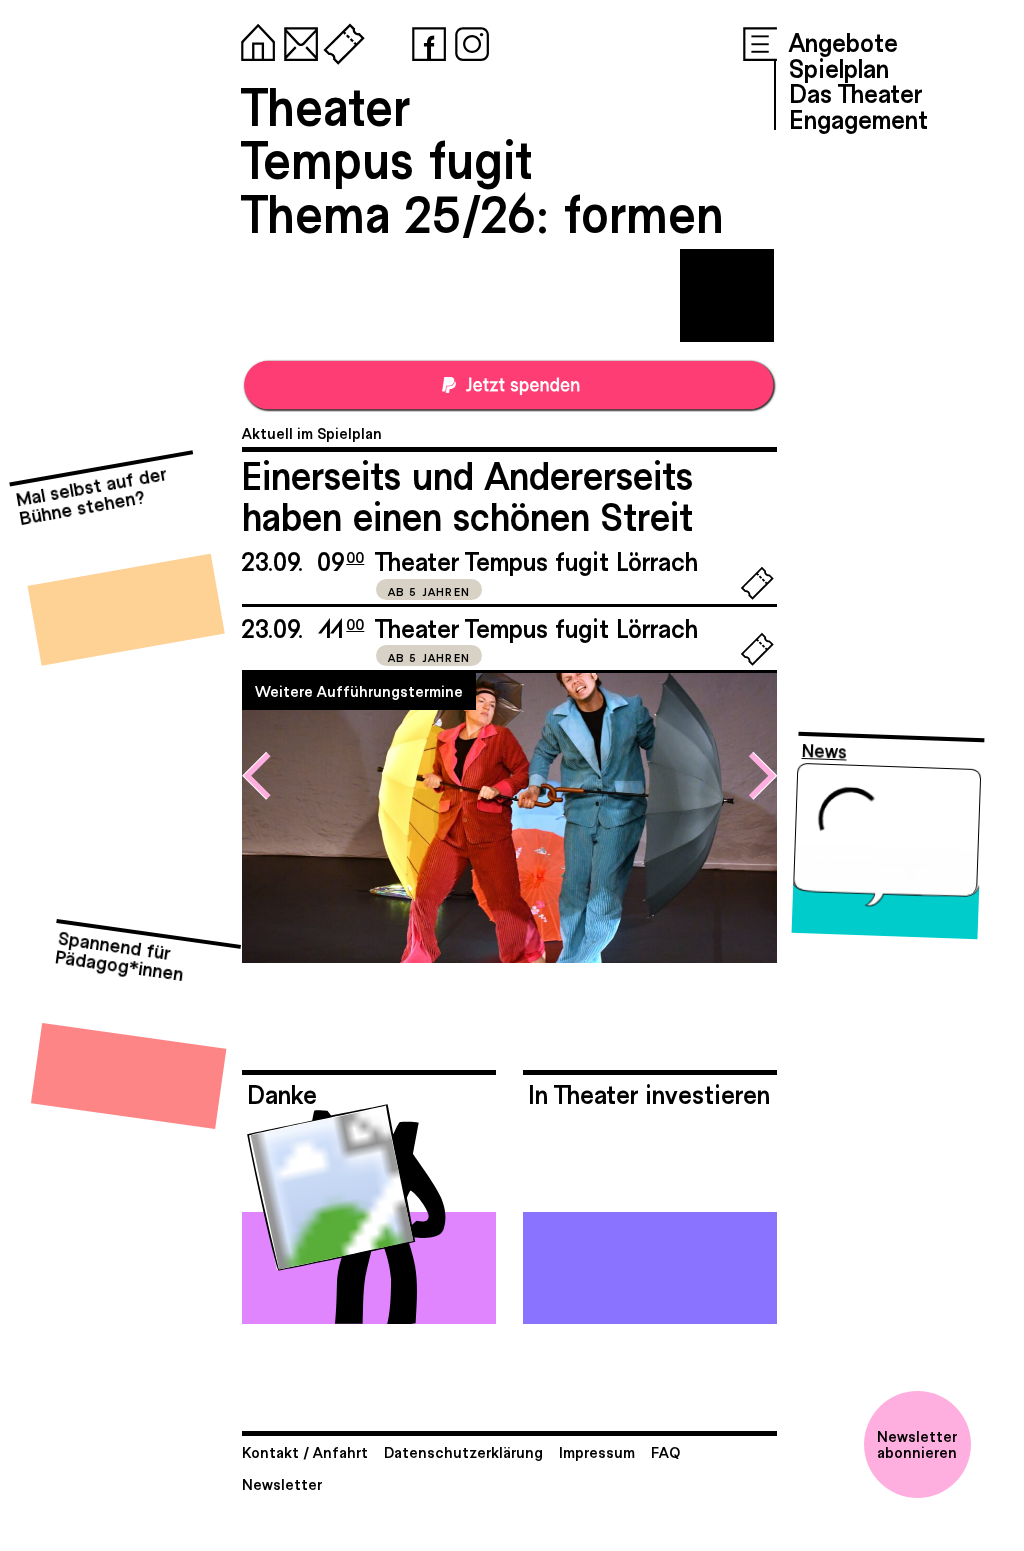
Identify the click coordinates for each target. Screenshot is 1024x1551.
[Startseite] (254, 40)
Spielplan (839, 67)
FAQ (665, 1451)
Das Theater (855, 92)
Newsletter (282, 1483)
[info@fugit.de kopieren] (297, 40)
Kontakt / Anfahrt (305, 1451)
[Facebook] (425, 40)
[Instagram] (468, 40)
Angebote (843, 41)
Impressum (597, 1451)
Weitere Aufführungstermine (359, 690)
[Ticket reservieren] (757, 594)
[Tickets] (340, 40)
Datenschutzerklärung (463, 1451)
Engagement (858, 118)
